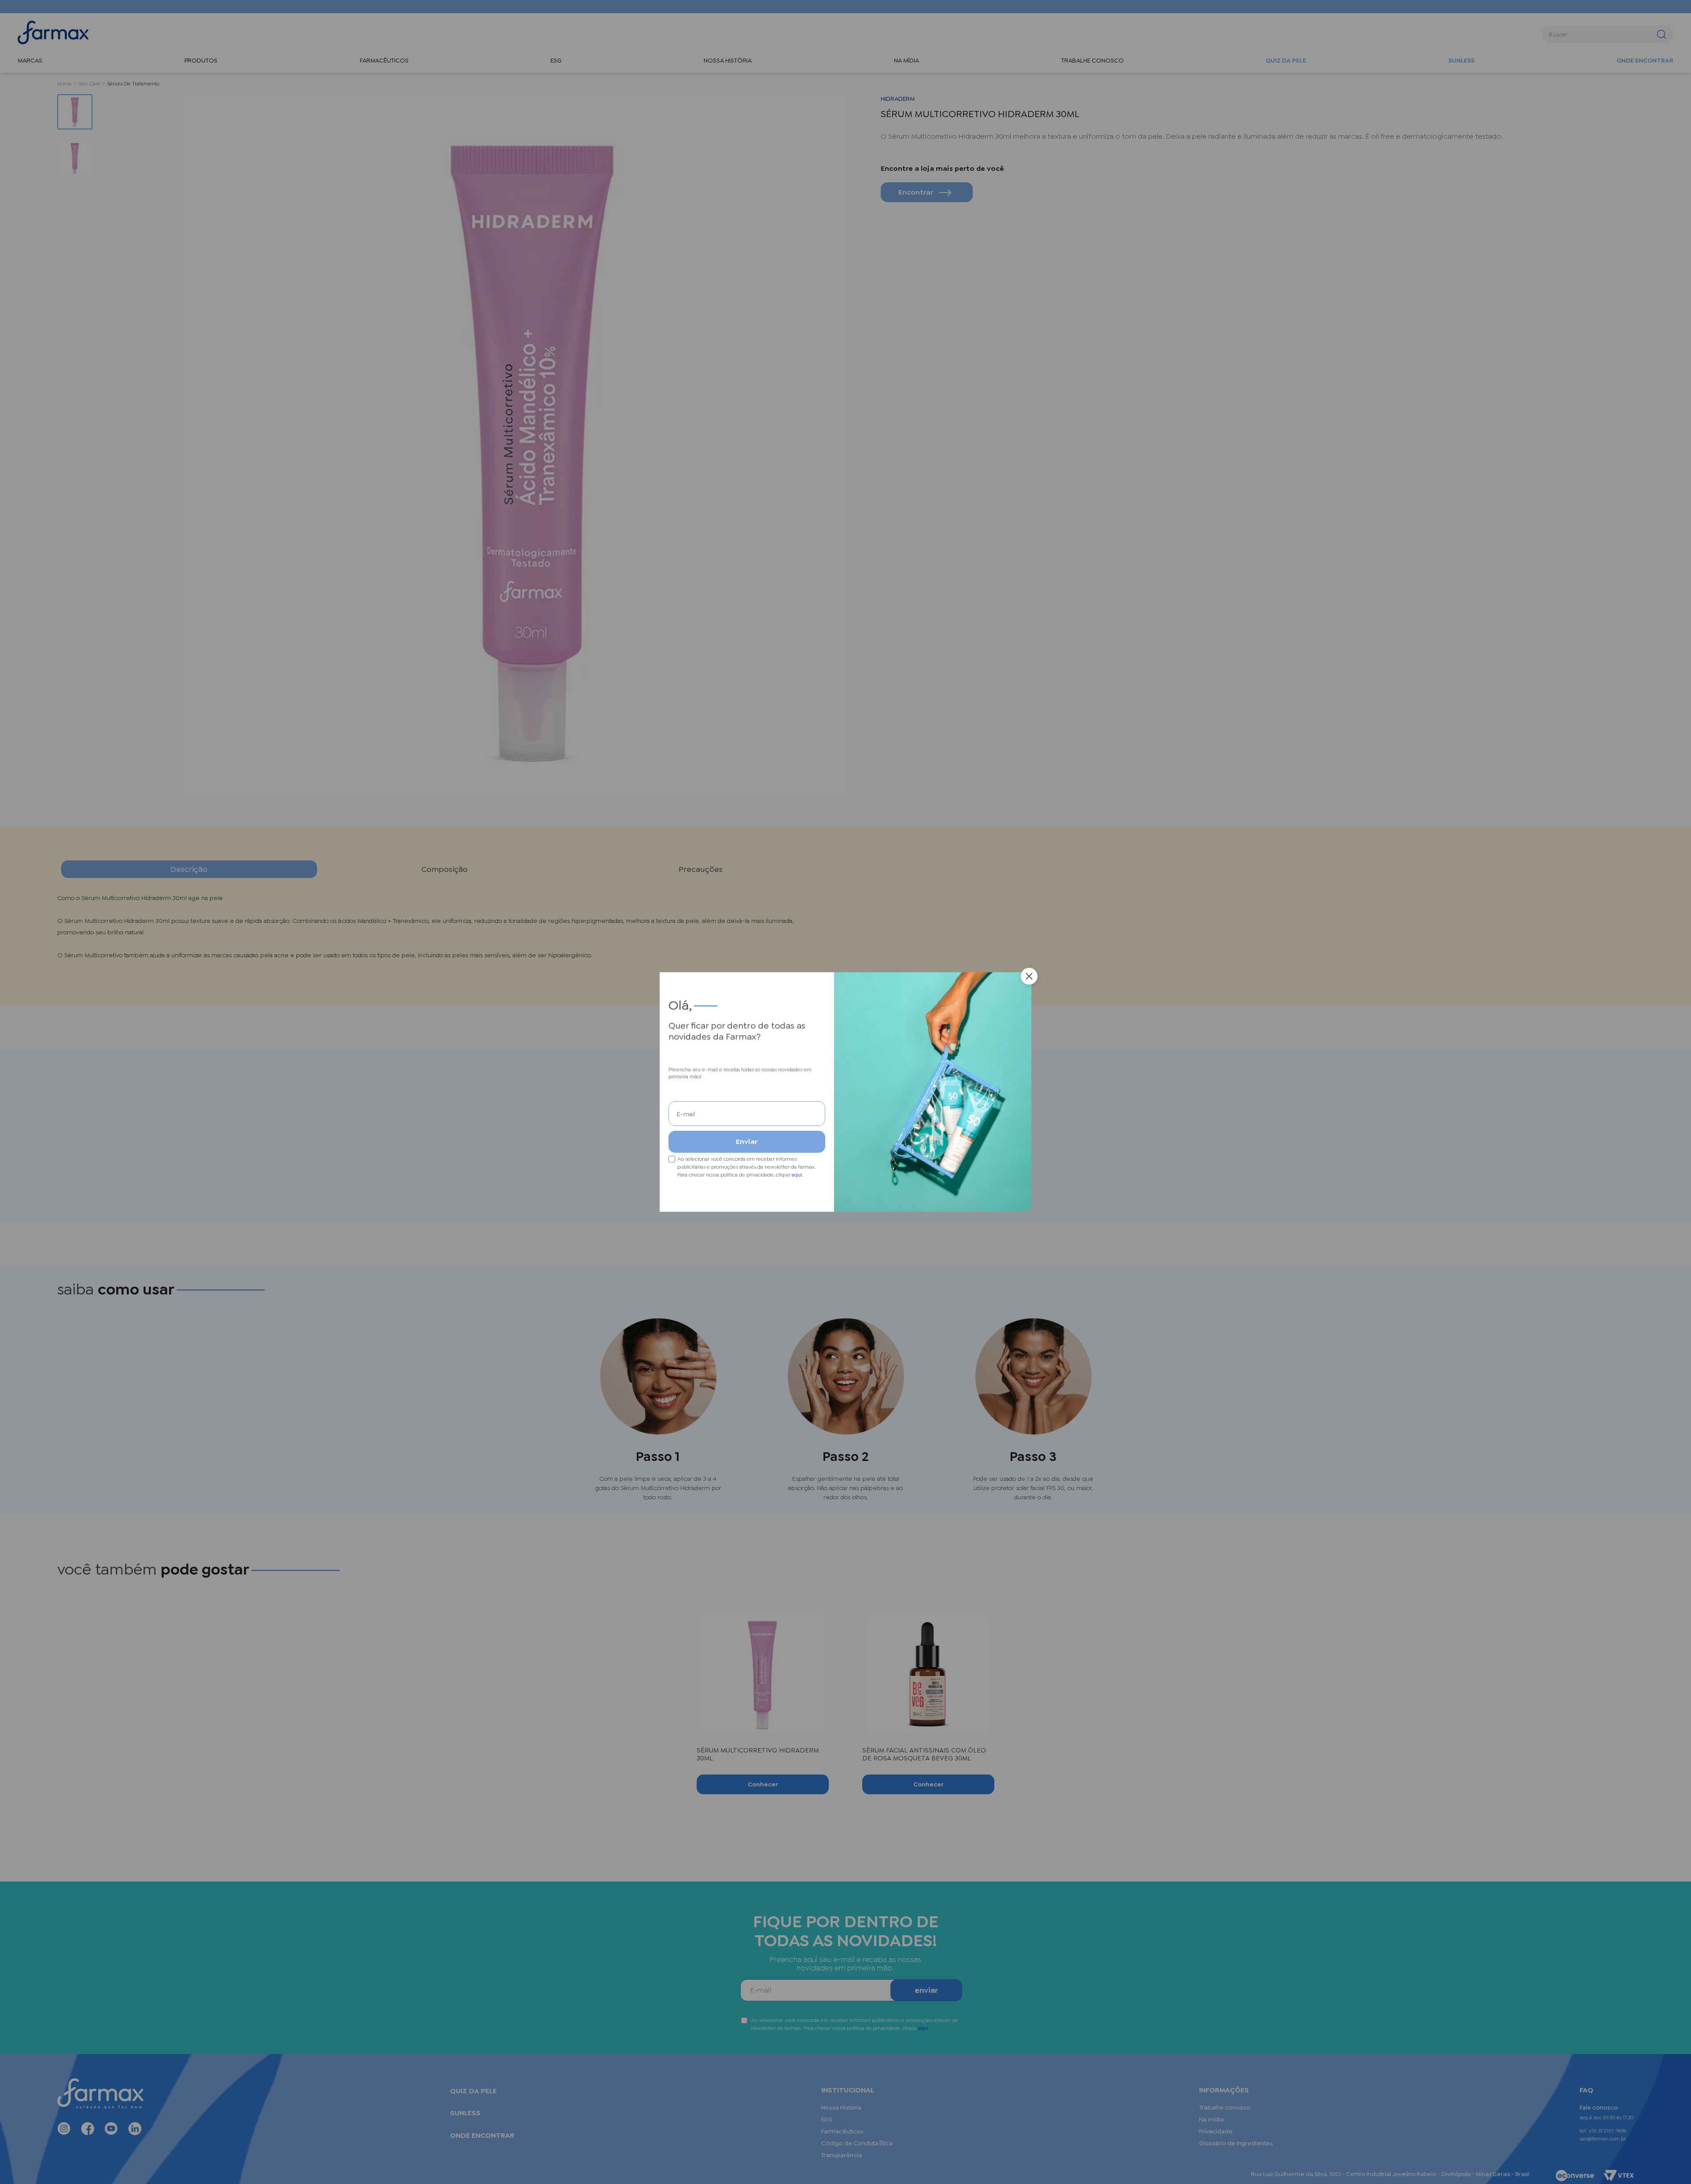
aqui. (798, 1175)
